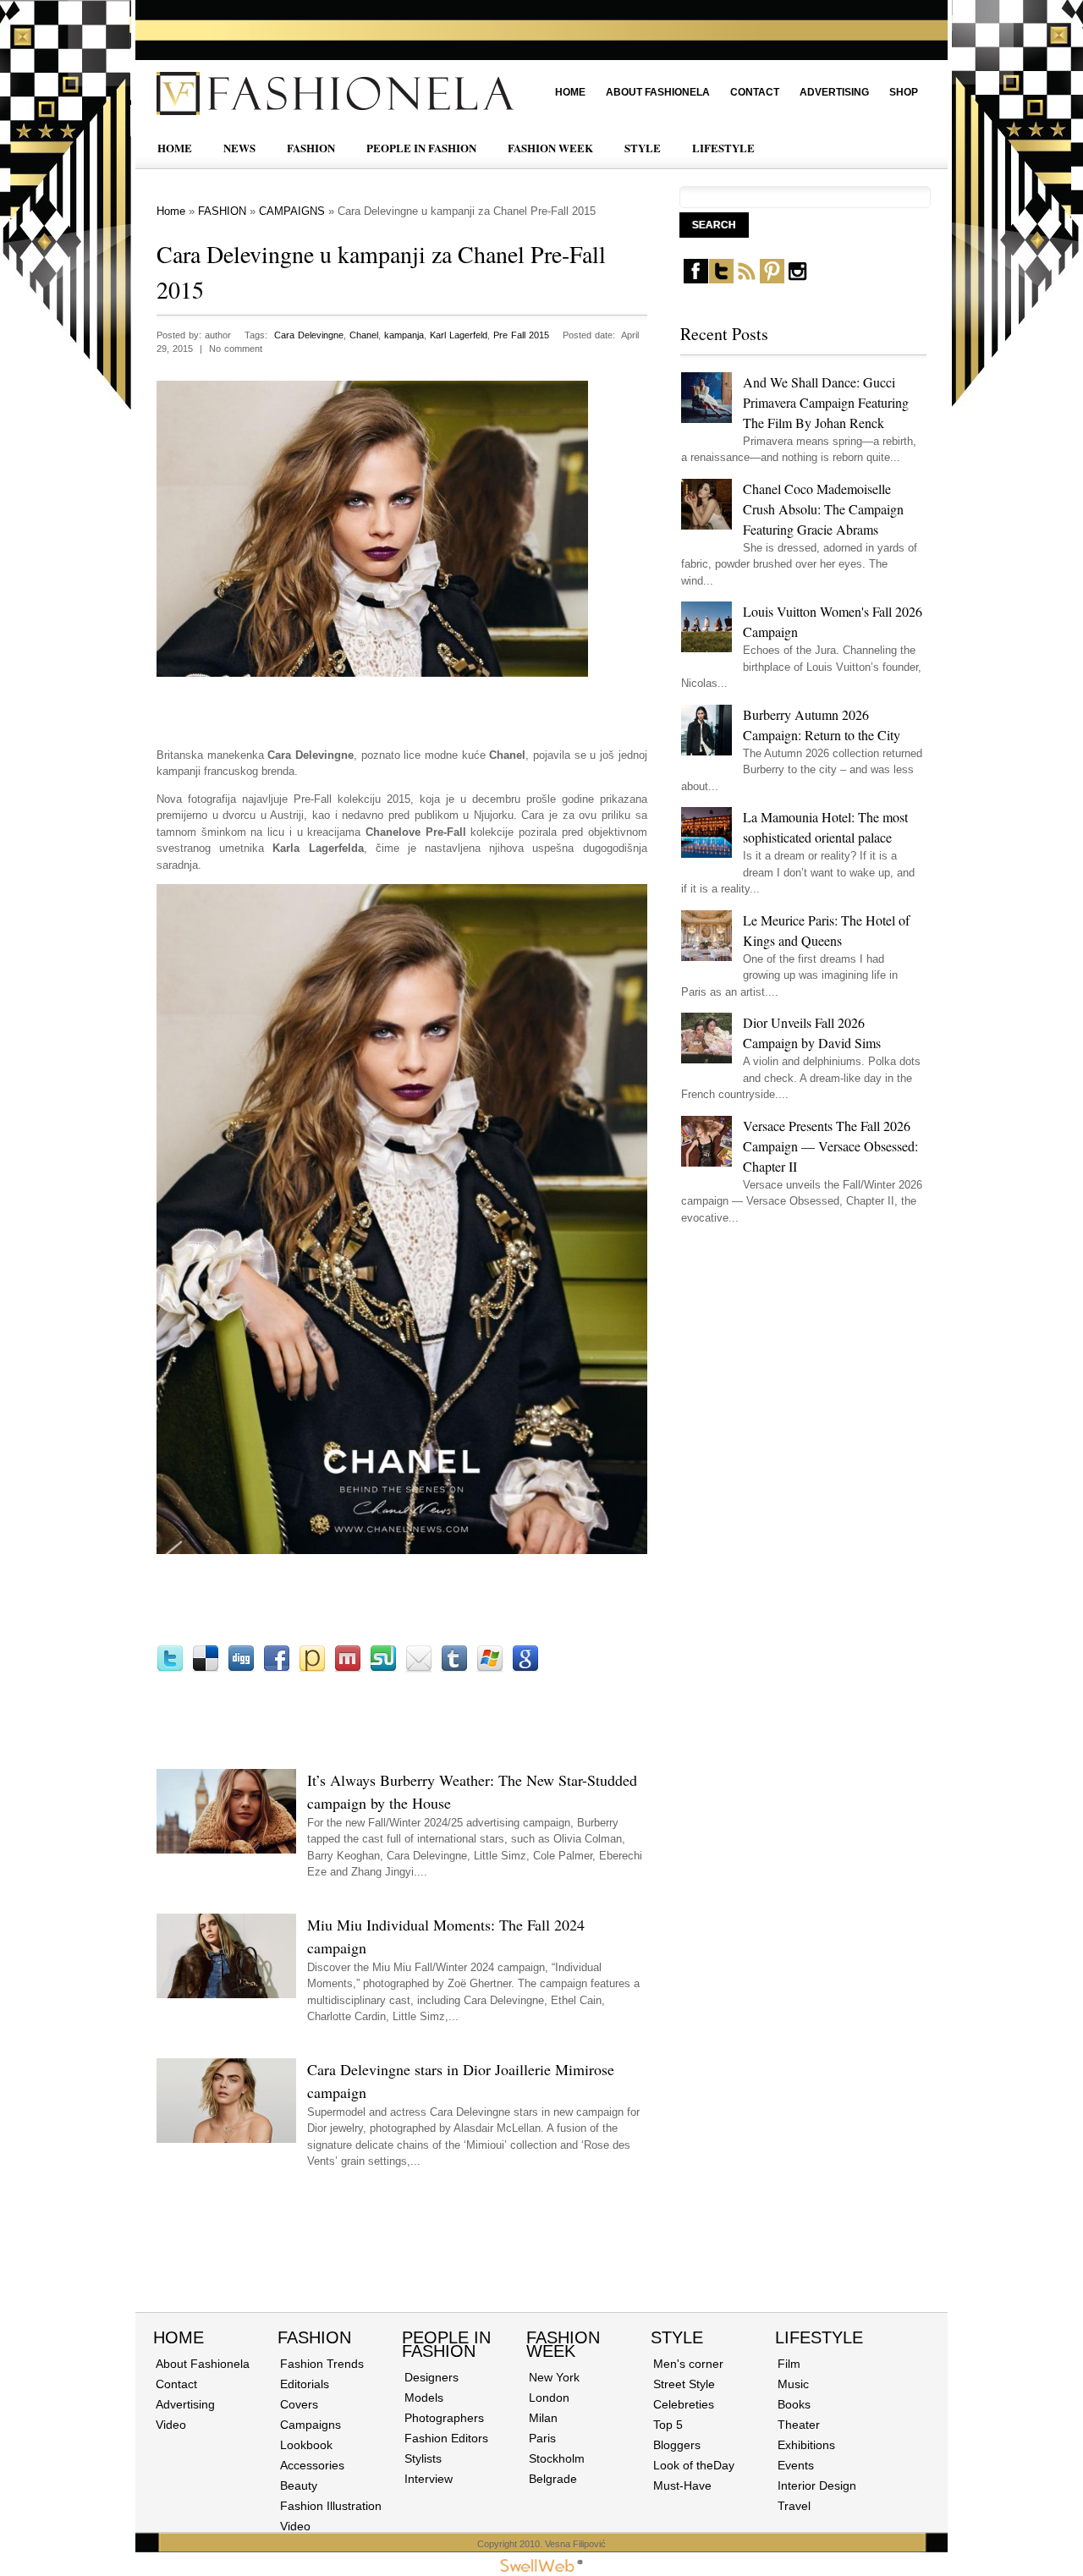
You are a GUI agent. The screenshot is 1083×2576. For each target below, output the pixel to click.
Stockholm (557, 2458)
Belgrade (553, 2479)
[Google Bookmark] (525, 1669)
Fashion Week (563, 2344)
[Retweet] (170, 1669)
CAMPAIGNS (292, 211)
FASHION (311, 148)
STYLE (643, 148)
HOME (175, 148)
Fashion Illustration (331, 2506)
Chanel (364, 335)
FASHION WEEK (550, 148)
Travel (794, 2506)
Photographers (444, 2418)
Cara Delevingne (309, 335)
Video (171, 2425)
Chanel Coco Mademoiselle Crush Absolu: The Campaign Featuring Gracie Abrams (823, 509)
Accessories (312, 2465)
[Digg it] (241, 1669)
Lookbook (306, 2445)
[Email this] (419, 1669)
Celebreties (684, 2404)
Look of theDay (694, 2465)
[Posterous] (312, 1669)
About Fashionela (658, 92)
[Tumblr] (454, 1669)
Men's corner (688, 2364)
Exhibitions (806, 2445)
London (549, 2397)
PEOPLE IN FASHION (421, 148)
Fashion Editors (446, 2438)
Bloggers (677, 2445)
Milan (543, 2418)
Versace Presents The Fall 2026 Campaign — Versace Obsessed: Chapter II (830, 1146)
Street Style (684, 2384)
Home (570, 92)
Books (794, 2404)
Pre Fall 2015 (521, 335)
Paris (542, 2438)
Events (796, 2465)
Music (793, 2384)
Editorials (305, 2384)
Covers (299, 2404)
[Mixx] (348, 1669)
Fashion (314, 2337)
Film (789, 2364)
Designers (432, 2377)
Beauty (299, 2485)
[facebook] (696, 280)
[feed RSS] (747, 280)
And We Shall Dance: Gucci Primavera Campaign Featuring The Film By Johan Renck (826, 402)
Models (424, 2397)
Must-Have (682, 2485)
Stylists (423, 2458)
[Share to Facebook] (277, 1669)
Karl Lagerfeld (459, 335)
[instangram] (797, 280)
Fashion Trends (322, 2364)
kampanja (404, 335)
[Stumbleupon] (383, 1669)
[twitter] (721, 280)
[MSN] (490, 1669)
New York (554, 2377)
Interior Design (817, 2485)
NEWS (239, 148)
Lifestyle (819, 2337)
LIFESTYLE (723, 148)
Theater (799, 2425)
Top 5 (668, 2425)
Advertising (834, 92)
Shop (904, 92)
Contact (755, 92)
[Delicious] (206, 1669)
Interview (429, 2479)
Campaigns (311, 2425)
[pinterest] (772, 280)
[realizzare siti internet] (541, 2568)
